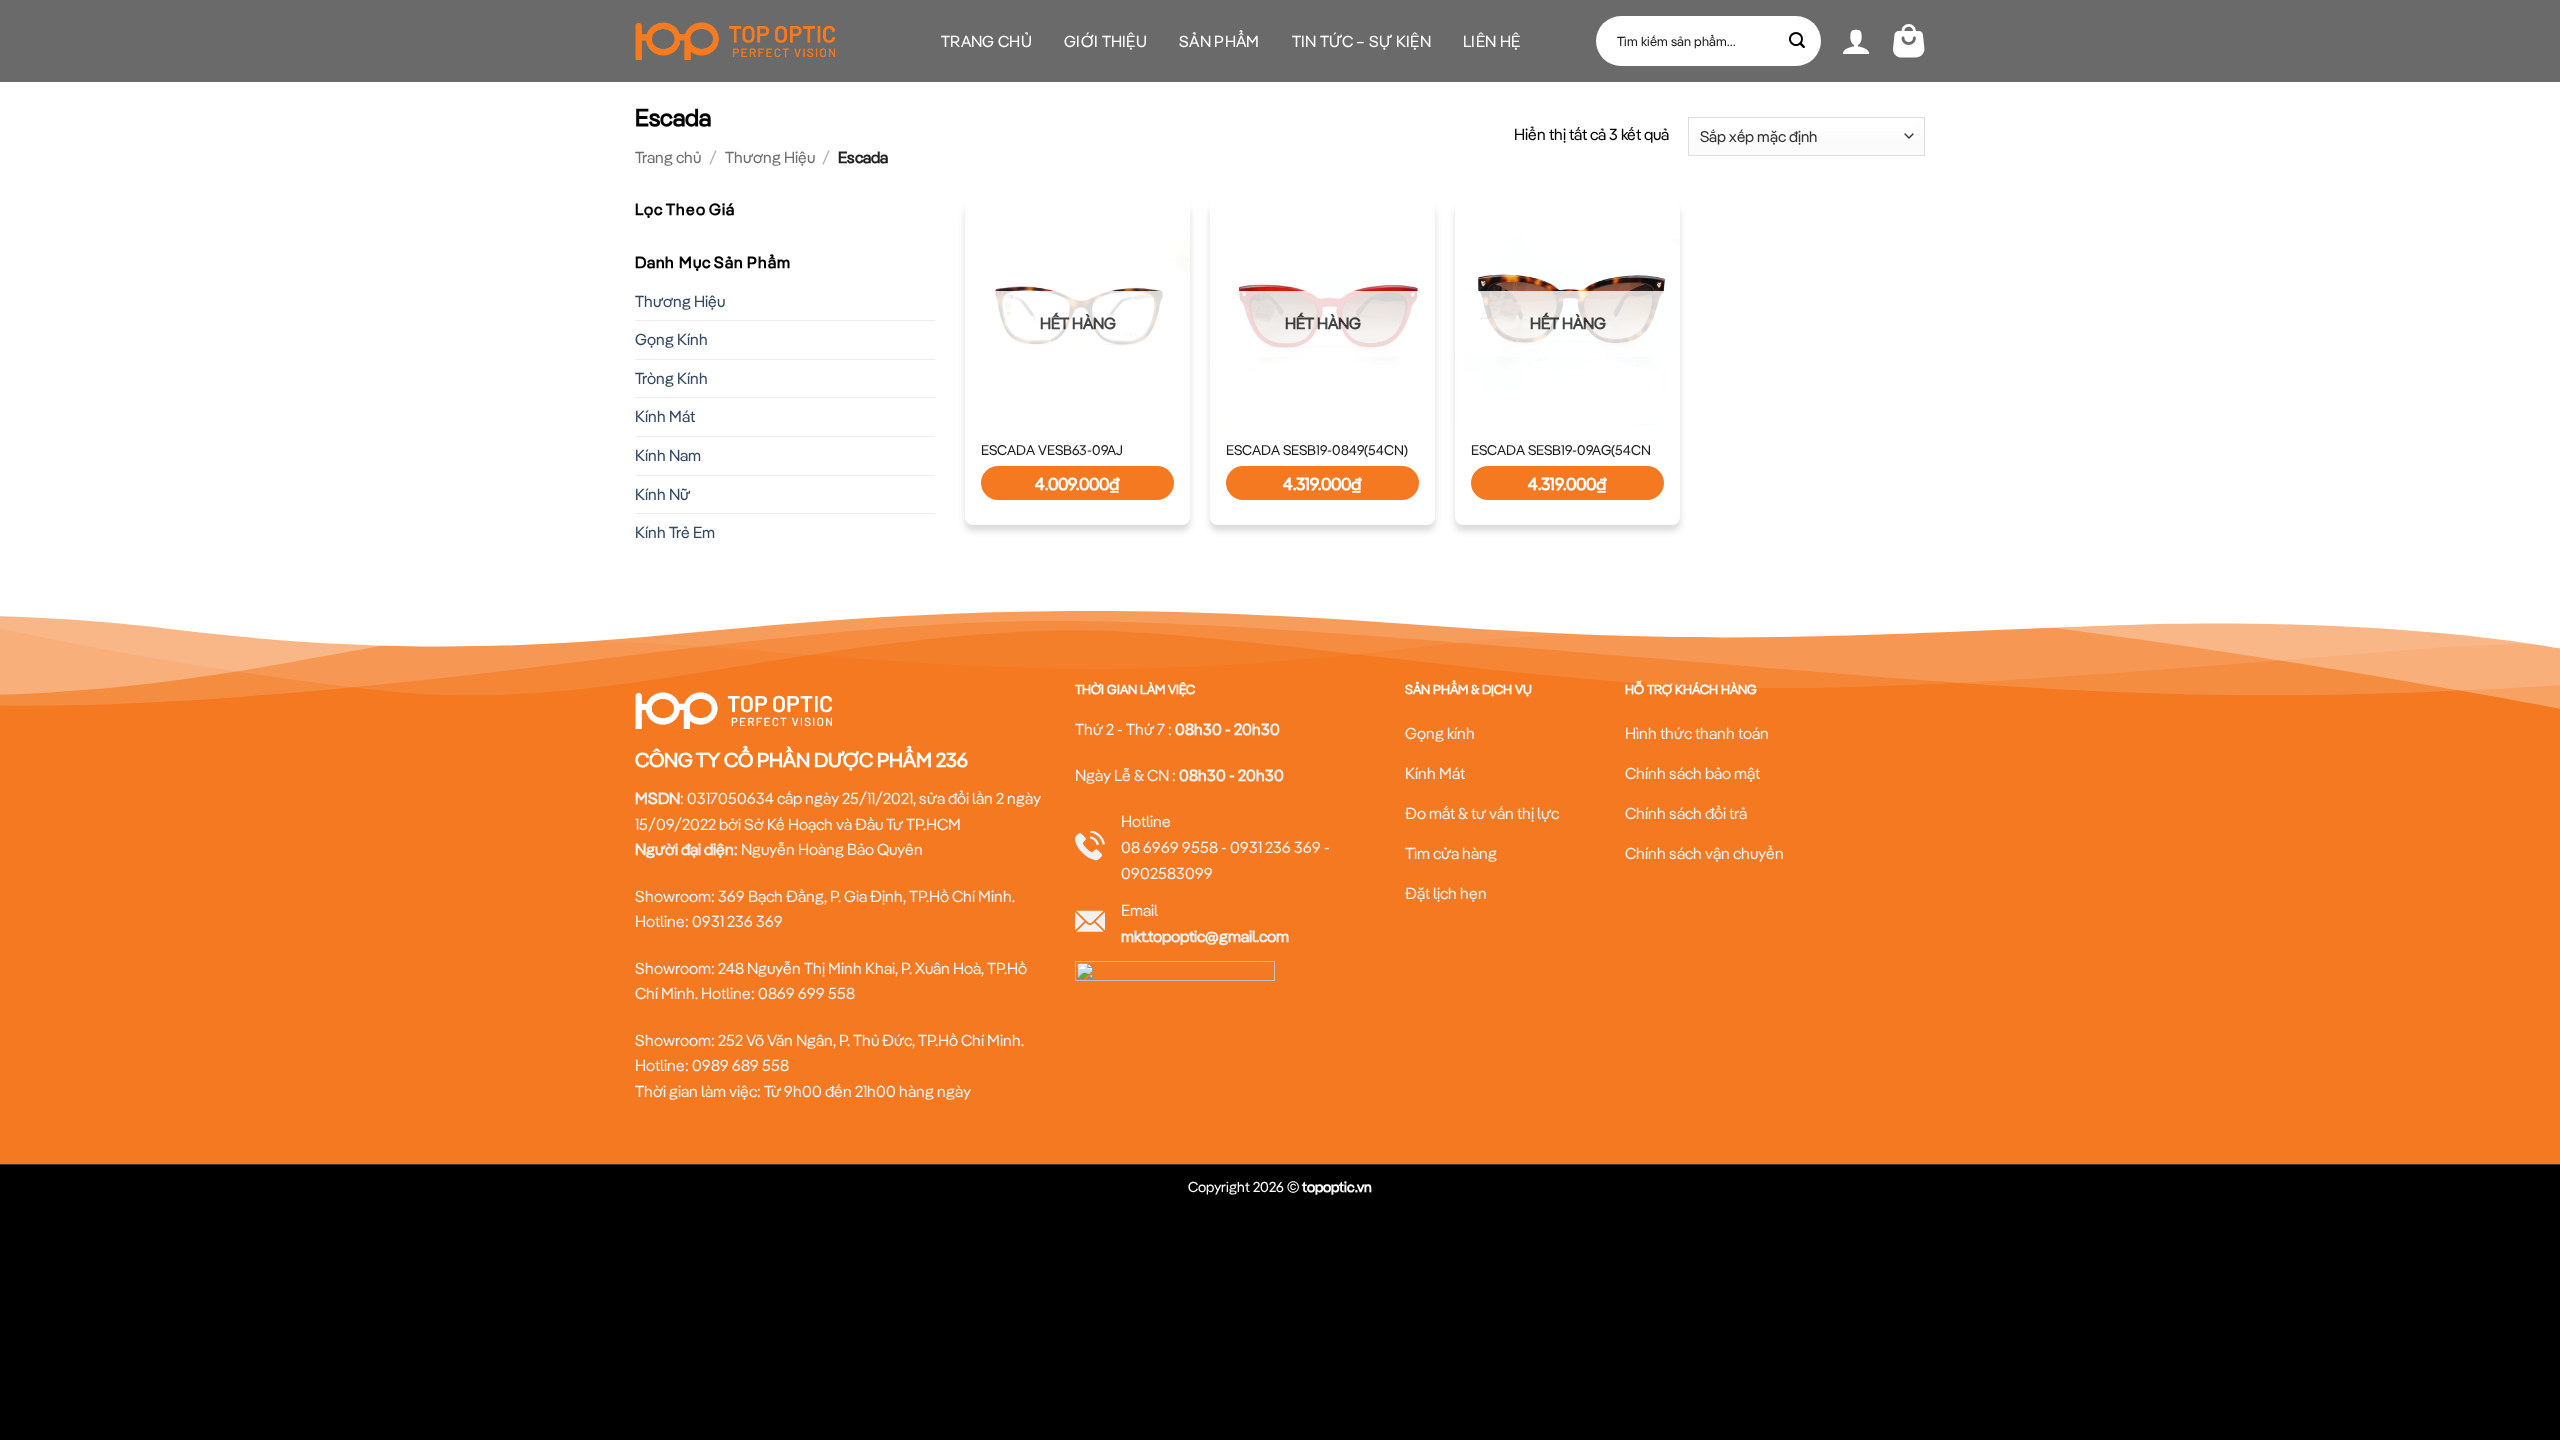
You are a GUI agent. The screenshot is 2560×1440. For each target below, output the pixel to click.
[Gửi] (1798, 41)
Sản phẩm (1219, 41)
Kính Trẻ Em (675, 532)
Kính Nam (668, 455)
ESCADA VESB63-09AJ (1052, 450)
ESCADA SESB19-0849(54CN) (1317, 450)
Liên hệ (1491, 41)
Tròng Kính (671, 378)
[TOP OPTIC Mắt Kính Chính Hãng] (735, 41)
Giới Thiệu (1105, 41)
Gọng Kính (671, 339)
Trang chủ (986, 41)
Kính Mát (665, 416)
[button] (1856, 41)
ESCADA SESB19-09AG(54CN (1561, 450)
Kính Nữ (662, 493)
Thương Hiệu (770, 157)
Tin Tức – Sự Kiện (1361, 41)
